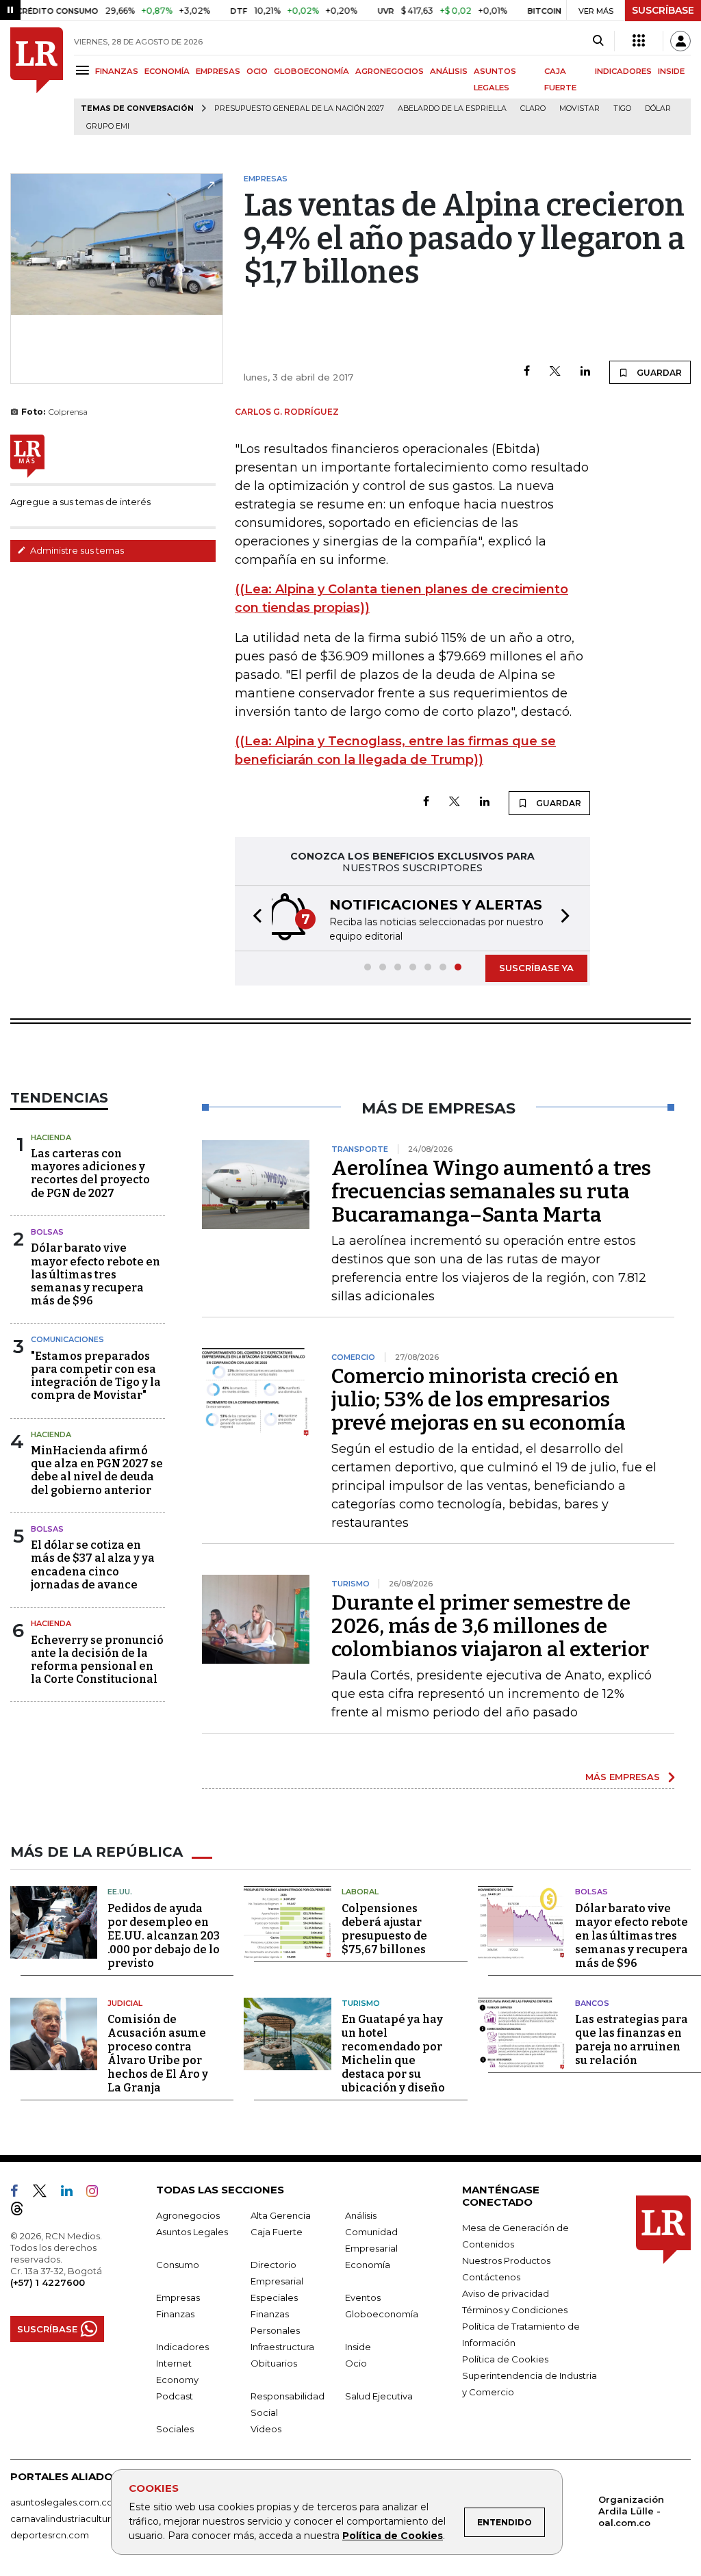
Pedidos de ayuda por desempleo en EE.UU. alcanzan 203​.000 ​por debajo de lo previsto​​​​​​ (164, 1936)
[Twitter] (555, 372)
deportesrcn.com (50, 2535)
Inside (358, 2347)
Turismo (361, 2003)
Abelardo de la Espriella (452, 108)
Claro (533, 108)
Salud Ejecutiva (379, 2396)
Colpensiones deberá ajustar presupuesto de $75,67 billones (384, 1929)
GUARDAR (658, 373)
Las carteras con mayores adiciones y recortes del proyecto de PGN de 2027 (90, 1173)
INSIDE (671, 71)
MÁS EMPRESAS (623, 1777)
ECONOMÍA (167, 71)
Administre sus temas (76, 550)
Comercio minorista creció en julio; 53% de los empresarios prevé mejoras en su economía (479, 1400)
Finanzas (175, 2314)
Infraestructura (282, 2347)
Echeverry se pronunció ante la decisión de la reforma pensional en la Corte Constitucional (97, 1660)
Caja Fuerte (277, 2232)
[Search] (598, 41)
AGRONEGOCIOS (390, 71)
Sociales (175, 2429)
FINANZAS (117, 71)
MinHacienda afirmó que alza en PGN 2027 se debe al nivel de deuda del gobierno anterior (97, 1470)
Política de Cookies (393, 2536)
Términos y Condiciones (515, 2310)
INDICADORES (623, 71)
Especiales (274, 2297)
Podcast (175, 2396)
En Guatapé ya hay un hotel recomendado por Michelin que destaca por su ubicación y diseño (393, 2053)
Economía (368, 2265)
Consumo (178, 2265)
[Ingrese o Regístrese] (680, 41)
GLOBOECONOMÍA (311, 71)
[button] (253, 918)
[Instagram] (98, 2193)
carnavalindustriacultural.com (75, 2519)
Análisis (361, 2215)
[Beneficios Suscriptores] (639, 41)
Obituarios (274, 2363)
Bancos (592, 2003)
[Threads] (23, 2211)
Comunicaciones (67, 1339)
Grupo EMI (108, 126)
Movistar (579, 108)
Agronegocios (188, 2215)
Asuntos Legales (192, 2232)
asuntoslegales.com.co (62, 2502)
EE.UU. (120, 1892)
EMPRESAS (218, 71)
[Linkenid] (72, 2193)
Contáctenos (491, 2277)
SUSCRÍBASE (663, 10)
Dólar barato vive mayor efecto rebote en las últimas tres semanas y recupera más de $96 (95, 1274)
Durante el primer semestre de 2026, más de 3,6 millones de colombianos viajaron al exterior (490, 1626)
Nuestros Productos (506, 2261)
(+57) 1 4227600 (48, 2282)
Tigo (622, 108)
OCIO (257, 71)
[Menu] (85, 70)
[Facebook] (527, 372)
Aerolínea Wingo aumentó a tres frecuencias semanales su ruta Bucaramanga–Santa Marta (491, 1192)
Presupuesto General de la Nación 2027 (299, 108)
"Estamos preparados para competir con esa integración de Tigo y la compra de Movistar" (96, 1376)
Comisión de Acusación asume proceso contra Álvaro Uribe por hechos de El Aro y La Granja (158, 2053)
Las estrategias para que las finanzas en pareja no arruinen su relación (632, 2040)
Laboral (360, 1892)
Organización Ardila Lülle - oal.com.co (631, 2511)
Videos (266, 2429)
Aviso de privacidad (506, 2293)
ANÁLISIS (449, 71)
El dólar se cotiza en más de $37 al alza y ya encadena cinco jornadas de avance (93, 1565)
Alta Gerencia (281, 2215)
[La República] (37, 81)
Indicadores (182, 2347)
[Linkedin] (585, 372)
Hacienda (51, 1137)
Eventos (363, 2297)
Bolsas (47, 1232)
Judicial (125, 2003)
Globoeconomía (382, 2314)
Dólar (658, 108)
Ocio (356, 2363)
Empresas (178, 2297)
